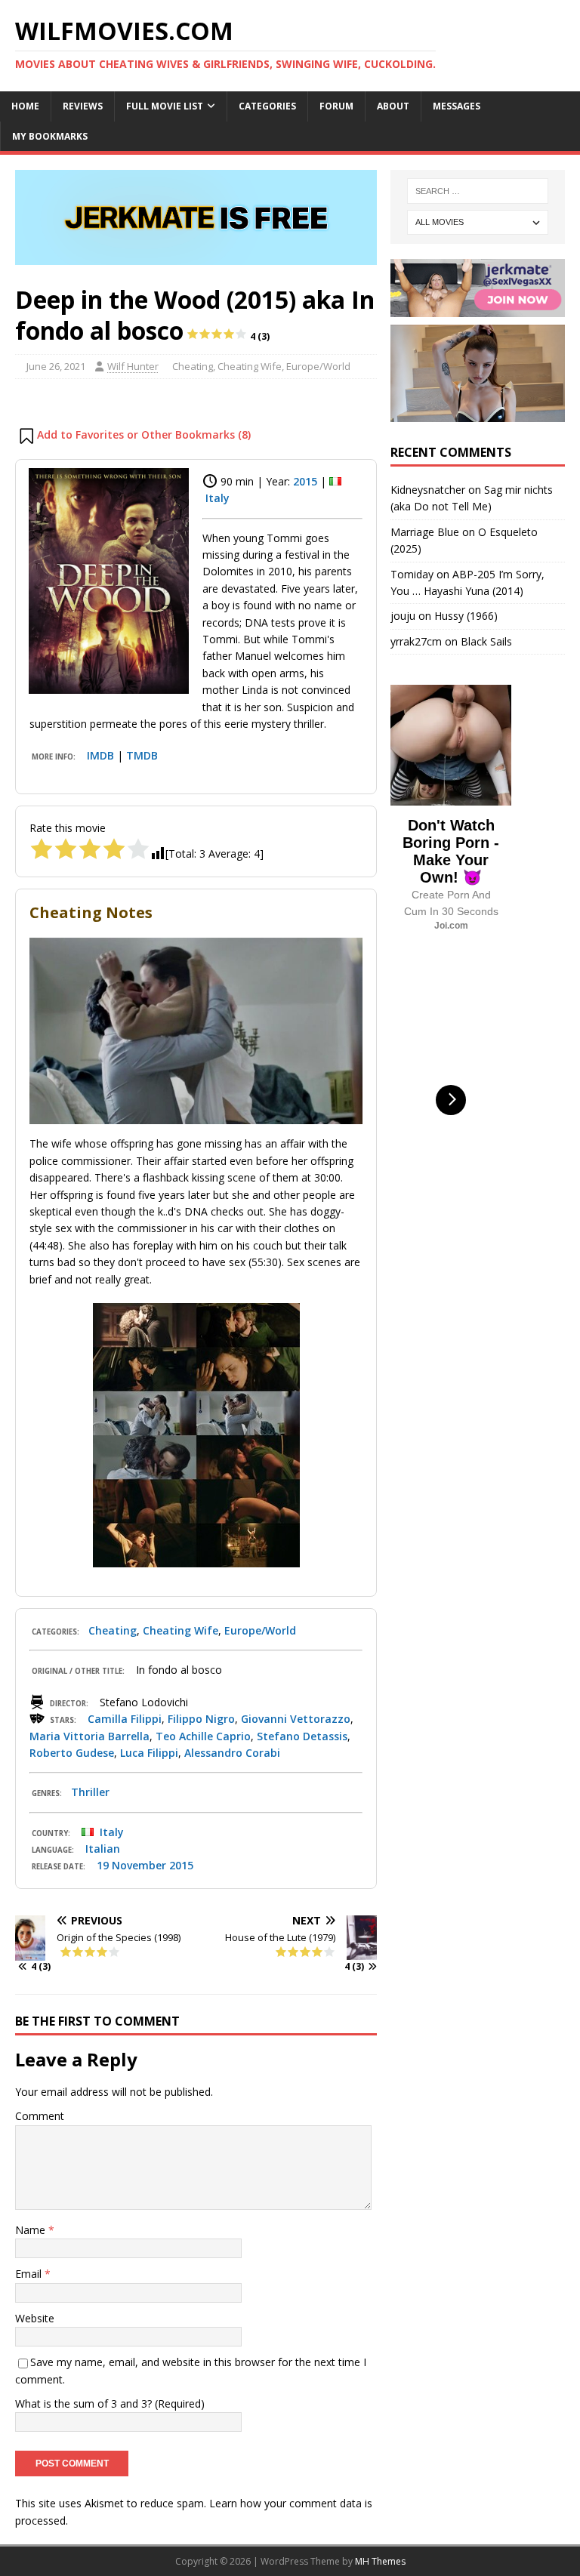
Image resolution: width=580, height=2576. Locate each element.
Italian (103, 1849)
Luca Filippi (149, 1753)
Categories (267, 106)
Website (35, 2318)
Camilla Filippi (125, 1719)
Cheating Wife (250, 366)
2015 (305, 481)
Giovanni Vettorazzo (296, 1719)
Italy (217, 498)
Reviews (83, 106)
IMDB (100, 755)
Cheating (193, 366)
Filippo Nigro (201, 1719)
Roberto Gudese (72, 1753)
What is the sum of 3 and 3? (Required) (110, 2403)
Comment (40, 2116)
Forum (336, 106)
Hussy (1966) (466, 616)
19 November (131, 1865)
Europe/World (318, 366)
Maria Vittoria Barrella (89, 1736)
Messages (457, 106)
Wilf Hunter (133, 366)
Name (32, 2230)
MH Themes (380, 2561)
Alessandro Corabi (232, 1753)
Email (30, 2274)
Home (25, 106)
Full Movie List (165, 106)
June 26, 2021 (56, 366)
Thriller (90, 1792)
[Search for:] (478, 191)
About (393, 106)
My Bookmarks (50, 136)
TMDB (142, 755)
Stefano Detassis (302, 1736)
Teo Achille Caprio (203, 1736)
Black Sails (486, 641)
